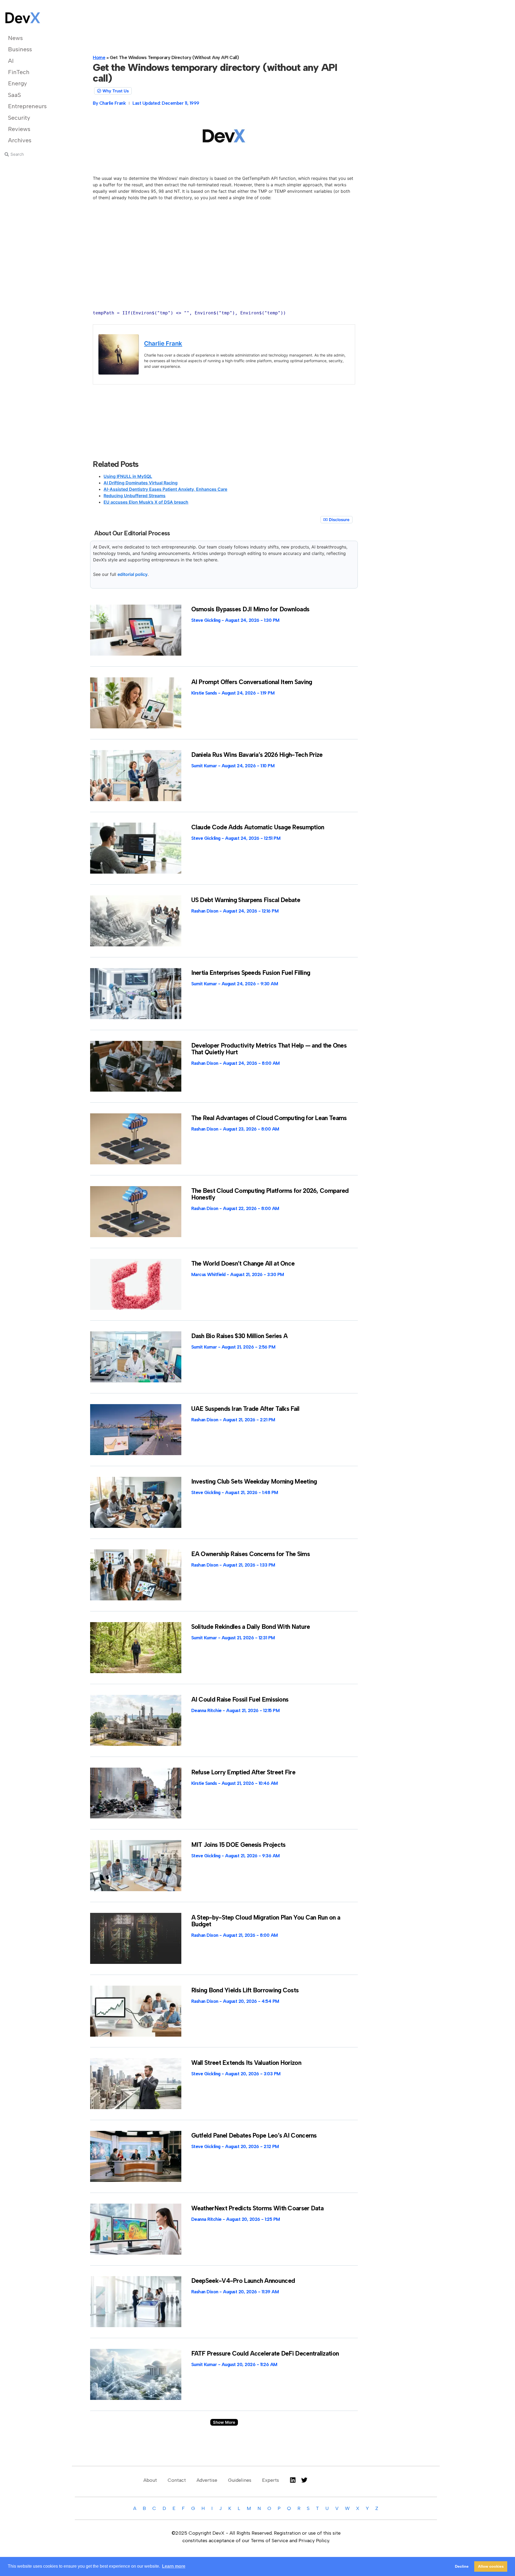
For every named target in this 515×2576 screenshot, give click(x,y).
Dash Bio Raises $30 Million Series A (240, 1336)
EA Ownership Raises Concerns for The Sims (251, 1554)
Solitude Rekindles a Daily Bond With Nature (251, 1627)
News (15, 38)
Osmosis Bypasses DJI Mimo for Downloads (250, 609)
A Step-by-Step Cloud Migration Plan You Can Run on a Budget (266, 1921)
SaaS (14, 95)
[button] (224, 2422)
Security (19, 118)
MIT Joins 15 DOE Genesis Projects (238, 1845)
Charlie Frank (163, 343)
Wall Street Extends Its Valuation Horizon (246, 2063)
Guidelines (240, 2480)
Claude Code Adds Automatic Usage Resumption (258, 827)
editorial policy (133, 574)
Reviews (19, 129)
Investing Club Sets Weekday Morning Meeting (254, 1481)
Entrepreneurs (27, 106)
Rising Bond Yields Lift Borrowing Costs (245, 1990)
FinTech (19, 72)
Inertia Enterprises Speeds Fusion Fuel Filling (251, 973)
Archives (20, 140)
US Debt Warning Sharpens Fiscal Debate (246, 900)
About (150, 2480)
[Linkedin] (293, 2480)
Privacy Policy (269, 2562)
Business (20, 49)
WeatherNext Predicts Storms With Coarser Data (257, 2208)
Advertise (207, 2480)
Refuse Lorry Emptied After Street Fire (243, 1772)
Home (99, 57)
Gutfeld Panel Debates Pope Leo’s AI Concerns (254, 2135)
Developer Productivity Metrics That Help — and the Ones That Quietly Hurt (269, 1049)
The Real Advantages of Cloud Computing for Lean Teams (269, 1118)
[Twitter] (304, 2480)
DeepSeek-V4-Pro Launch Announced (243, 2281)
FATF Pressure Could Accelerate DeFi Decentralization (265, 2353)
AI (11, 61)
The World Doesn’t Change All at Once (243, 1263)
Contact (177, 2480)
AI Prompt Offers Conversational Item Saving (252, 682)
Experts (271, 2480)
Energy (17, 83)
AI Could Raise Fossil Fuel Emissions (240, 1699)
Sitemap (237, 2562)
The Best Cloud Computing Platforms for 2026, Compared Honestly (270, 1194)
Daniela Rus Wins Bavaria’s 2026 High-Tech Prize (257, 755)
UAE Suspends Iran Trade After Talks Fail (245, 1409)
